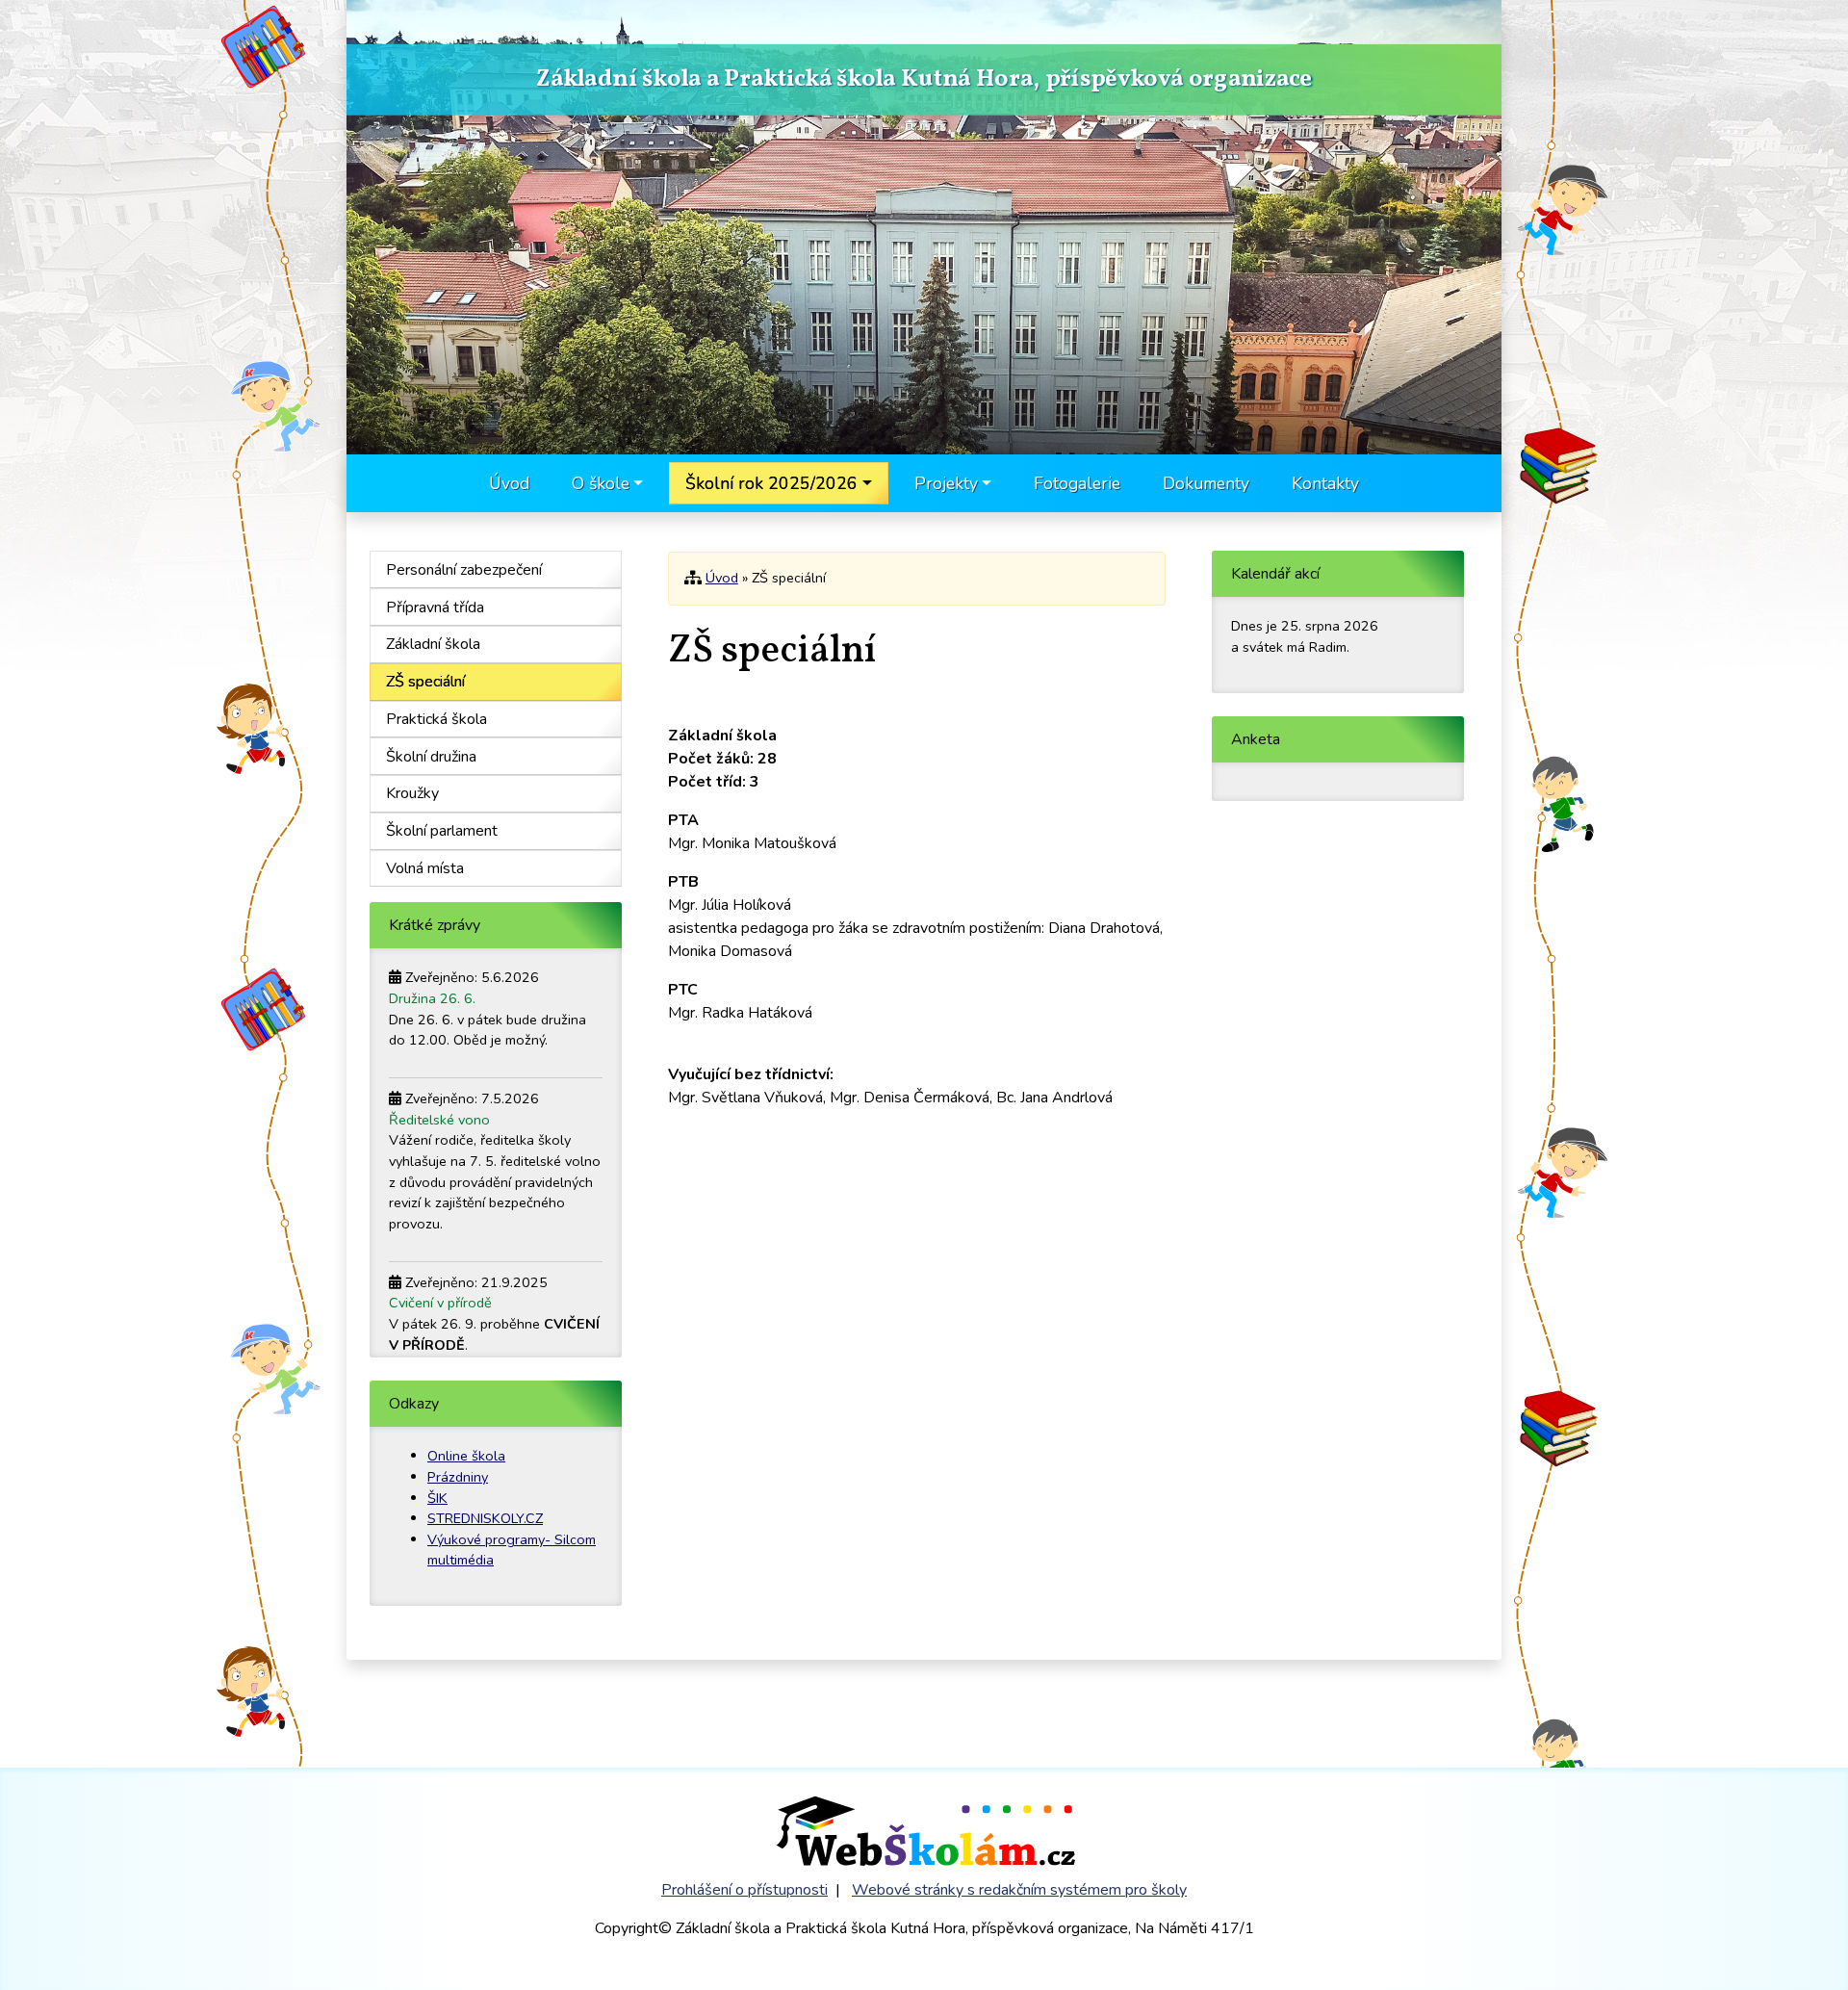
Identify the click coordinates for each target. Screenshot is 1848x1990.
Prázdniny (458, 1477)
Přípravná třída (435, 607)
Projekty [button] (946, 483)
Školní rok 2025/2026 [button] (771, 483)
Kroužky (412, 793)
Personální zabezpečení (464, 570)
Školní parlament (442, 831)
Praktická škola (436, 719)
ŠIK (437, 1498)
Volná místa (425, 868)
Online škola (466, 1456)
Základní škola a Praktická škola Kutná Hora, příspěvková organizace (924, 81)
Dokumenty (1206, 483)
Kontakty (1325, 483)
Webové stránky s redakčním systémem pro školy (1019, 1890)
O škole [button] (601, 483)
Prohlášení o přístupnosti (744, 1890)
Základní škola (433, 644)
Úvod (509, 483)
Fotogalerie (1077, 483)
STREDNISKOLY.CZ (485, 1518)
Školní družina (431, 757)
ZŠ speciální (425, 682)
